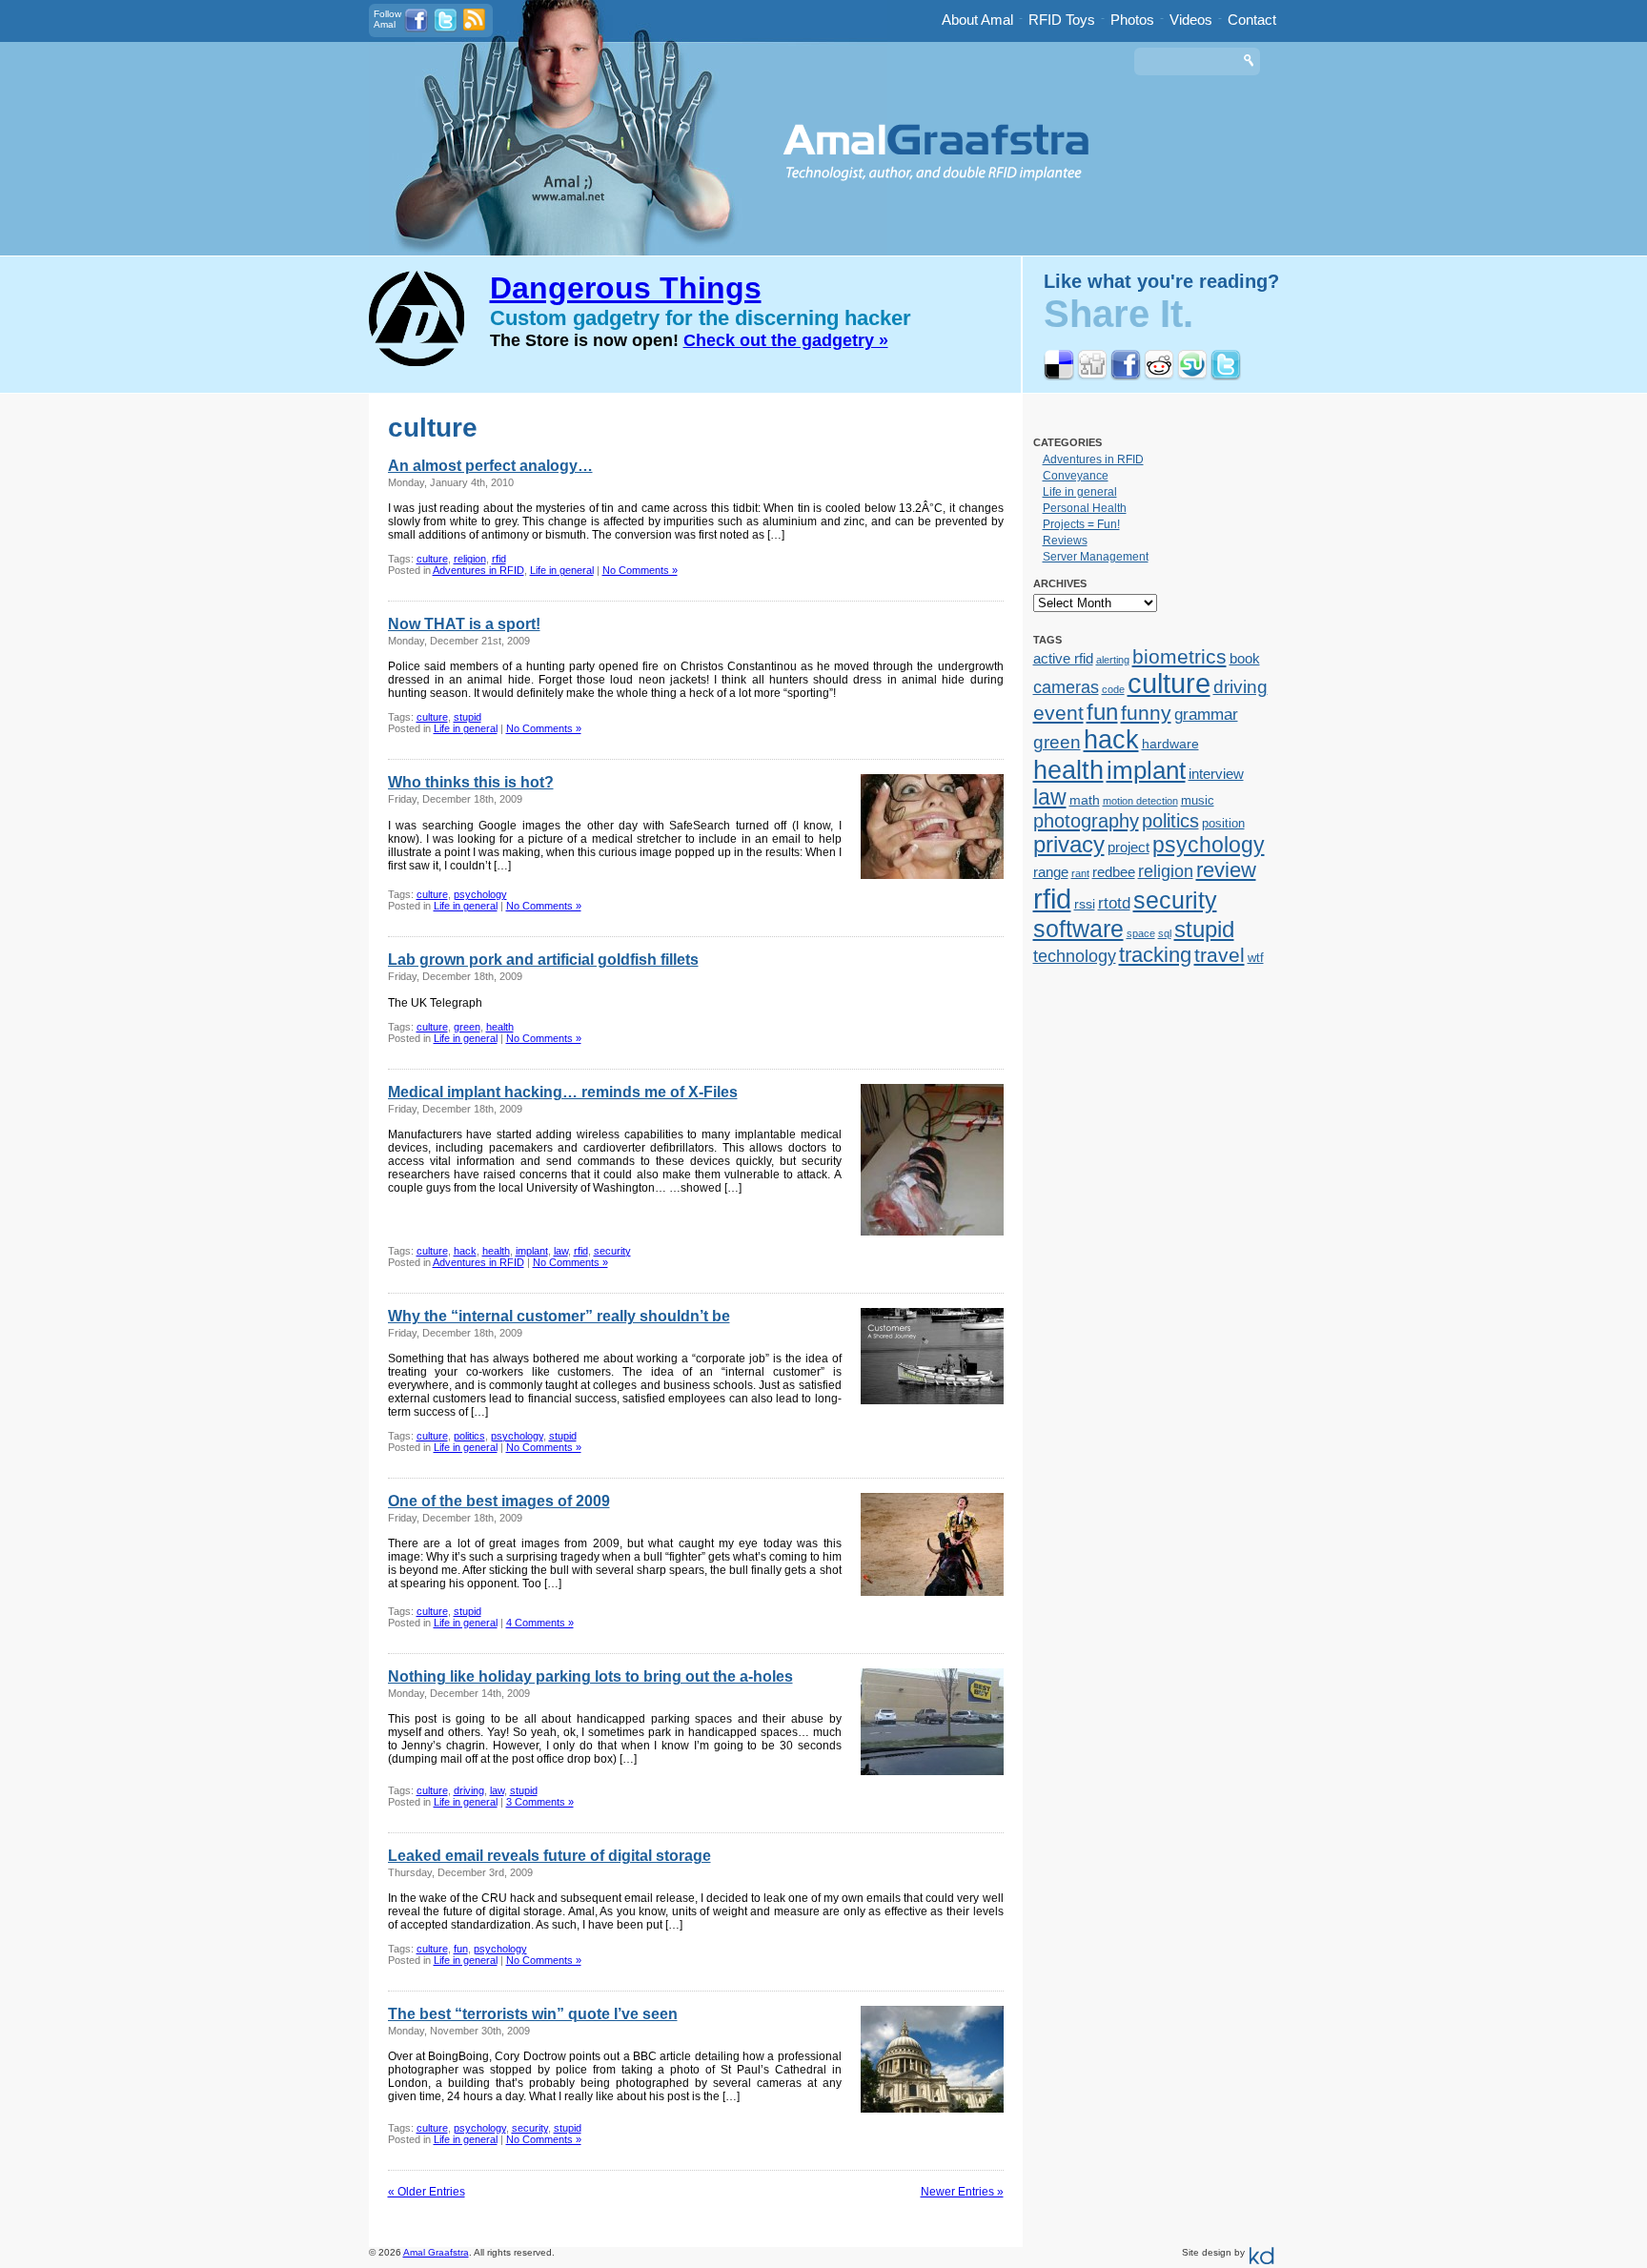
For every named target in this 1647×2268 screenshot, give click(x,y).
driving (469, 1790)
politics (469, 1436)
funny (1146, 713)
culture (432, 559)
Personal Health (1085, 508)
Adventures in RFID (478, 570)
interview (1216, 774)
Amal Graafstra (436, 2252)
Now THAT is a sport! (464, 624)
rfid (499, 559)
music (1198, 800)
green (467, 1027)
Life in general (562, 570)
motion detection (1140, 801)
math (1085, 800)
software (1078, 929)
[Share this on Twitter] (1226, 377)
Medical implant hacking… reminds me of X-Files (563, 1092)
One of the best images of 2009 (499, 1501)
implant (532, 1251)
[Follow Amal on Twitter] (446, 29)
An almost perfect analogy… (490, 466)
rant (1080, 873)
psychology (480, 894)
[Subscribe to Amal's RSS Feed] (474, 27)
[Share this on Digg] (1092, 377)
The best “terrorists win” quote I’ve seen (533, 2014)
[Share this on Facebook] (1126, 377)
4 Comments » (540, 1623)
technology (1075, 956)
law (561, 1251)
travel (1220, 955)
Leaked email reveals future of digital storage (549, 1856)
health (500, 1027)
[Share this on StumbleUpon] (1192, 377)
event (1058, 713)
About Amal (977, 20)
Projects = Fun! (1081, 524)
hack (465, 1251)
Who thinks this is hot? (471, 782)
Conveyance (1076, 476)
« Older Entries (427, 2192)
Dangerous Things (626, 288)
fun (461, 1949)
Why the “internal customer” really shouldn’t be (559, 1316)
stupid (468, 717)
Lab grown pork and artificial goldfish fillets (543, 960)
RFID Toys (1062, 20)
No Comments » (640, 570)
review (1226, 870)
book (1245, 658)
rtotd (1114, 903)
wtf (1256, 958)
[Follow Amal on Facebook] (416, 29)
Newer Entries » (962, 2192)
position (1223, 823)
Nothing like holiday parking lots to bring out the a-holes (590, 1676)
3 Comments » (540, 1802)
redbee (1114, 872)
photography (1086, 821)
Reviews (1065, 541)
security (612, 1251)
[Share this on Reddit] (1159, 377)
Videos (1191, 20)
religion (470, 559)
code (1113, 689)
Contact (1252, 20)
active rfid (1063, 658)
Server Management (1096, 557)
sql (1165, 933)
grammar (1206, 714)
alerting (1113, 660)
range (1051, 872)
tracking (1155, 955)
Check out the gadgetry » (786, 340)
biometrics (1179, 656)
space (1141, 933)
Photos (1132, 20)
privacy (1069, 845)
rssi (1085, 904)
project (1128, 847)
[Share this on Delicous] (1059, 377)
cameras (1066, 687)
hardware (1170, 744)
